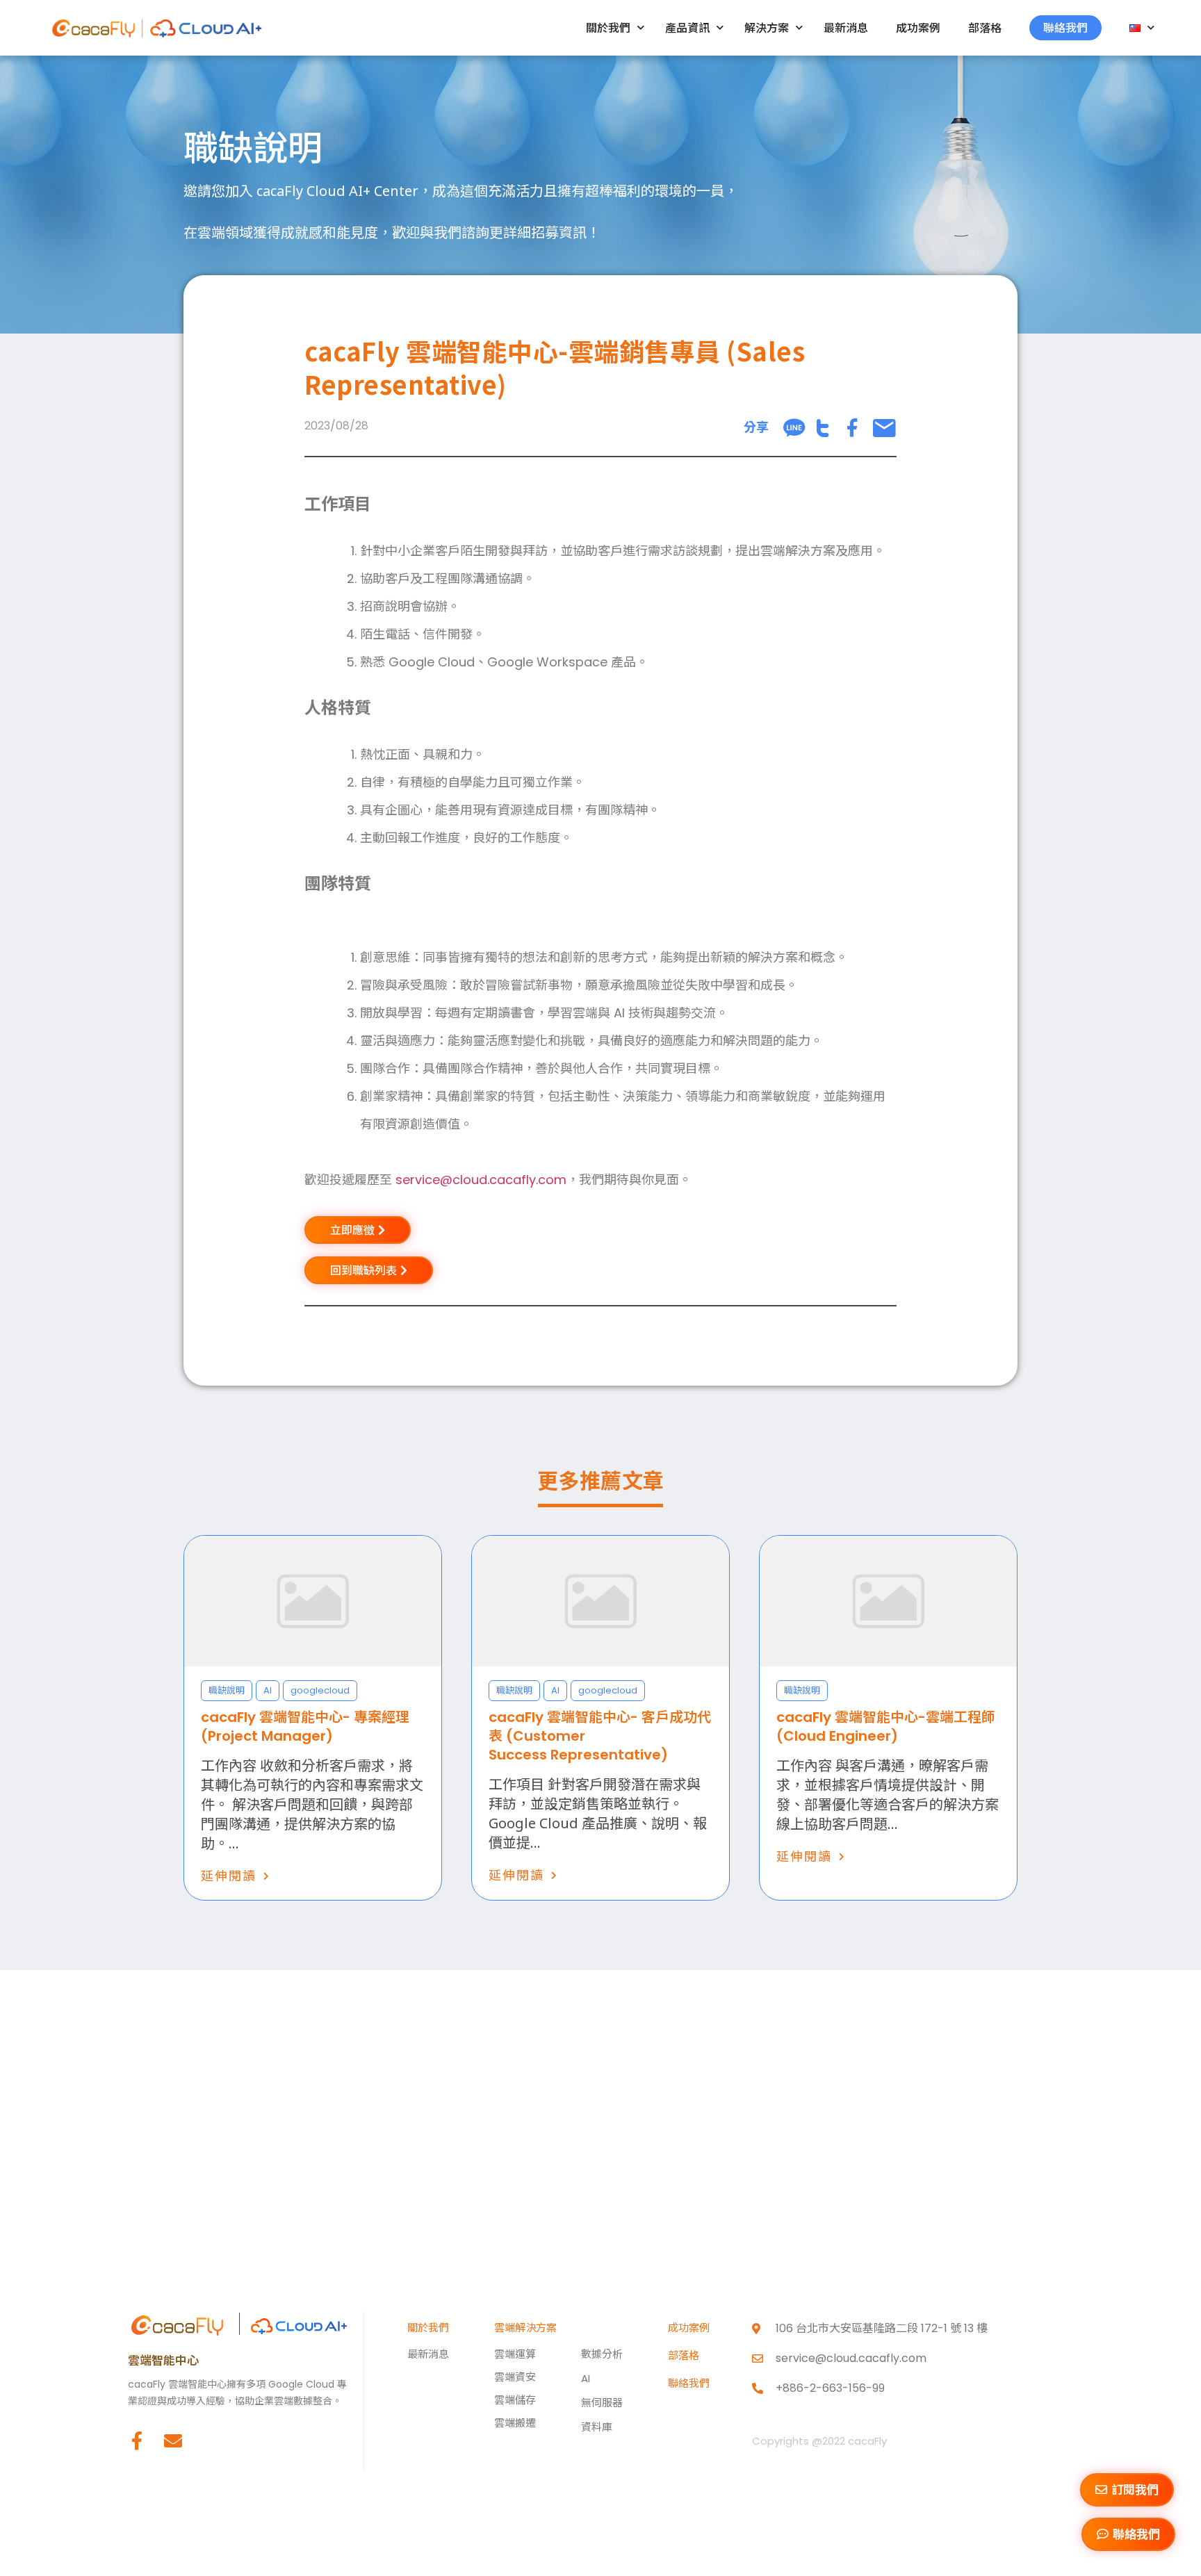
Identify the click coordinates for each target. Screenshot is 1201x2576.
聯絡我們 (1065, 28)
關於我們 (608, 28)
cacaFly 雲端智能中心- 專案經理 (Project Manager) (305, 1726)
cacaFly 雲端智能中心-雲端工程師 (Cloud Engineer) (886, 1726)
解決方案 (767, 28)
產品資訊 (687, 28)
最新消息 (846, 28)
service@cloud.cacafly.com (481, 1180)
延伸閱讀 (229, 1876)
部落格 (985, 28)
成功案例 (918, 28)
